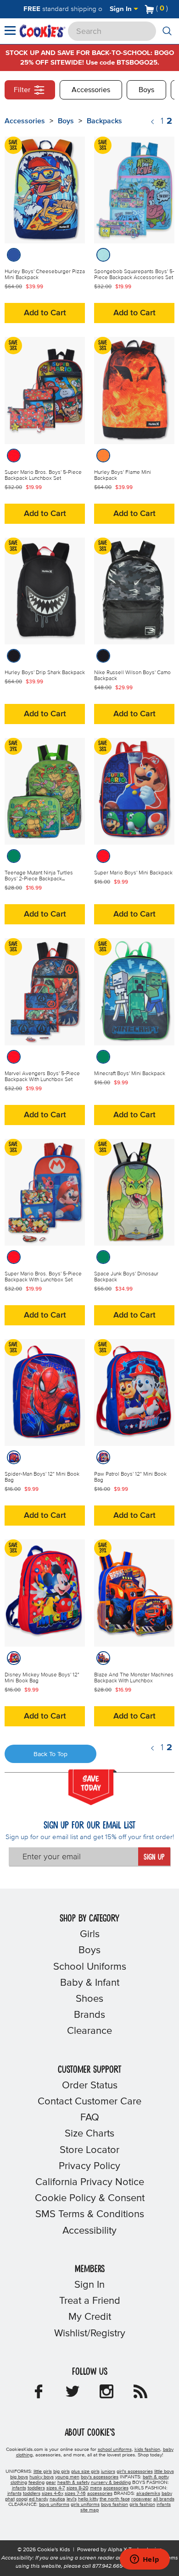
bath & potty (156, 2477)
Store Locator (89, 2150)
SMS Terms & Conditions (90, 2214)
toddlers (36, 2488)
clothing (19, 2483)
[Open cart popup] (172, 9)
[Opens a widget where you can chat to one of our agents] (145, 2560)
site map (89, 2510)
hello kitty (88, 2499)
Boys (146, 90)
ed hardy (39, 2499)
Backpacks (104, 121)
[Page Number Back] (152, 122)
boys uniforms (54, 2505)
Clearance (89, 2031)
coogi (22, 2499)
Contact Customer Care (89, 2102)
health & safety (73, 2483)
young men (67, 2477)
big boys (19, 2477)
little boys (164, 2472)
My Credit (90, 2317)
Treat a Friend (90, 2301)
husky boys (42, 2477)
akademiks (148, 2494)
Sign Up (154, 1857)
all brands (164, 2499)
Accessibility (89, 2231)
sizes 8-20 (78, 2488)
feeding (36, 2483)
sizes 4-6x (53, 2494)
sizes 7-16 (75, 2494)
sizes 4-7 (56, 2488)
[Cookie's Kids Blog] (140, 2395)
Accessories (91, 90)
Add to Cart (45, 313)
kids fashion (147, 2450)
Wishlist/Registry (90, 2334)
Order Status (90, 2086)
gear (51, 2483)
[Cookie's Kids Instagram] (106, 2395)
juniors (108, 2472)
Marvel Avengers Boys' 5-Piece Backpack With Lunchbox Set (42, 1077)
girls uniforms (85, 2505)
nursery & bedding (111, 2483)
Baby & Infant (90, 1983)
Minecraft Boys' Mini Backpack (130, 1074)
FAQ (90, 2118)
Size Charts (89, 2134)
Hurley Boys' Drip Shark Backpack (45, 673)
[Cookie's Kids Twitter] (73, 2395)
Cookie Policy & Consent (90, 2198)
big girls (62, 2472)
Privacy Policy (89, 2166)
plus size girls (85, 2472)
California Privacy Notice (90, 2182)
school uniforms (115, 2450)
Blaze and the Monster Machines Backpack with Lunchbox (134, 1678)
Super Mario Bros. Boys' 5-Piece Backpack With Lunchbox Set (43, 1277)
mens (96, 2488)
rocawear (142, 2499)
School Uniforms (90, 1967)
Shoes (89, 1999)
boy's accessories (100, 2477)
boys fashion (115, 2505)
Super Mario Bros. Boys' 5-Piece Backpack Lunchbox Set (43, 475)
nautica (57, 2499)
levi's (72, 2499)
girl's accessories (135, 2472)
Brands (89, 2015)
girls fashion (142, 2505)
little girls (43, 2472)
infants (19, 2488)
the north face (115, 2499)
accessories (116, 2488)
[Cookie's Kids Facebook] (39, 2395)
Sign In (122, 9)
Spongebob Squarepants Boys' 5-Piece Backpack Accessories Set (134, 275)
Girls (90, 1934)
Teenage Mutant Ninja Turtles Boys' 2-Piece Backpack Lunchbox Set (39, 879)
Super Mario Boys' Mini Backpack (133, 873)
